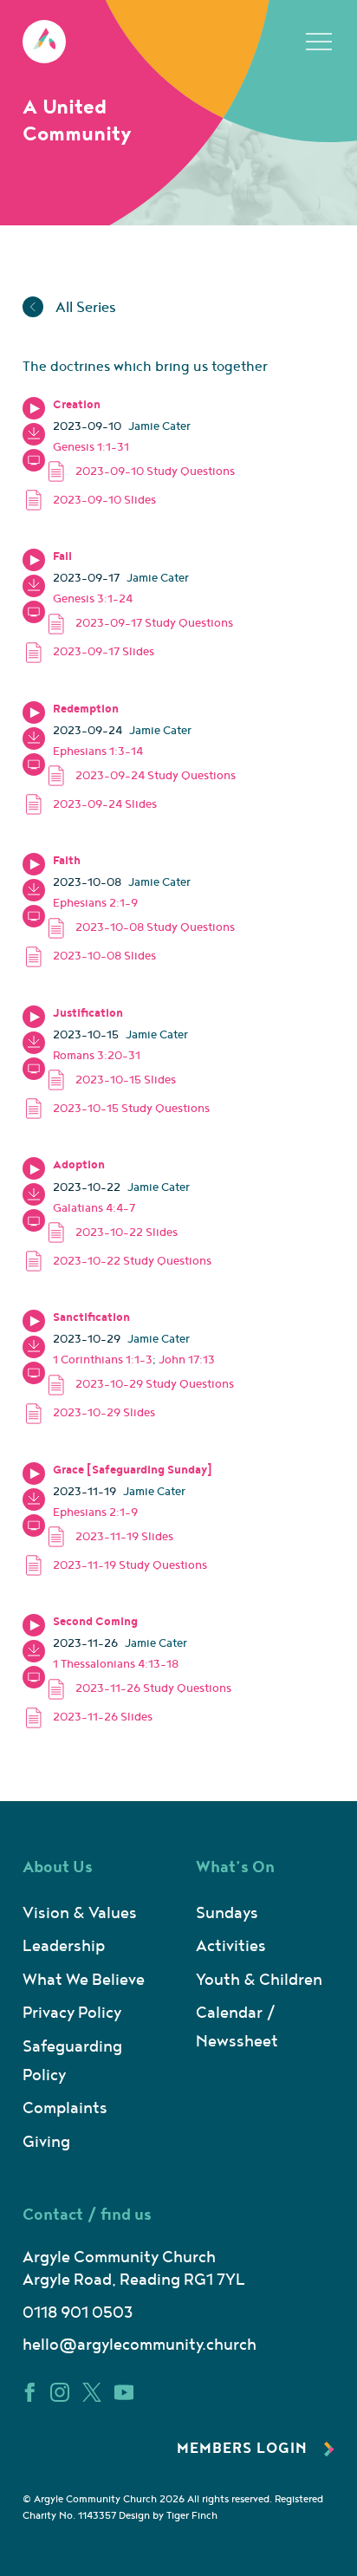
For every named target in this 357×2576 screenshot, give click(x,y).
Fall (62, 556)
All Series (84, 308)
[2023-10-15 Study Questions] (144, 1108)
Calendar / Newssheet (237, 2027)
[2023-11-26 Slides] (144, 1717)
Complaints (65, 2108)
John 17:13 (187, 1360)
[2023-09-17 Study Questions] (155, 624)
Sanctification (91, 1317)
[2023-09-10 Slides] (144, 500)
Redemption (86, 709)
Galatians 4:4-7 (94, 1208)
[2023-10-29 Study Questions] (155, 1385)
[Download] (34, 434)
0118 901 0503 (78, 2313)
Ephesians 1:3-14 (98, 751)
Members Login (244, 2449)
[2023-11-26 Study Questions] (155, 1689)
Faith (67, 861)
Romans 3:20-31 (97, 1056)
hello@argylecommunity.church (140, 2345)
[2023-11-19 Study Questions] (144, 1565)
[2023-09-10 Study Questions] (155, 471)
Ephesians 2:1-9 (95, 903)
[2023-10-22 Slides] (155, 1232)
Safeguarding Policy (72, 2061)
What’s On (235, 1867)
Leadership (64, 1946)
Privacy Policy (72, 2013)
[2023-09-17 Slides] (144, 652)
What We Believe (84, 1980)
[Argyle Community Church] (44, 42)
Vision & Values (80, 1913)
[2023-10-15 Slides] (155, 1080)
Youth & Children (259, 1980)
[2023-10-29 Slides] (144, 1413)
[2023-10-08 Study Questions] (155, 928)
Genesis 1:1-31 (91, 447)
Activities (231, 1946)
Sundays (227, 1913)
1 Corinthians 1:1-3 (103, 1360)
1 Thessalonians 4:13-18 (116, 1664)
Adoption (79, 1165)
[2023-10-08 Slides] (144, 956)
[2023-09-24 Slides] (144, 804)
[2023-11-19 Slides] (155, 1536)
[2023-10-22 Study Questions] (144, 1261)
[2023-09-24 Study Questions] (155, 775)
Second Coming (95, 1622)
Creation (77, 405)
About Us (58, 1867)
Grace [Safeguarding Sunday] (133, 1470)
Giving (46, 2142)
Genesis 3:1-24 (93, 599)
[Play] (34, 408)
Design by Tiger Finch (168, 2516)
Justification (88, 1013)
